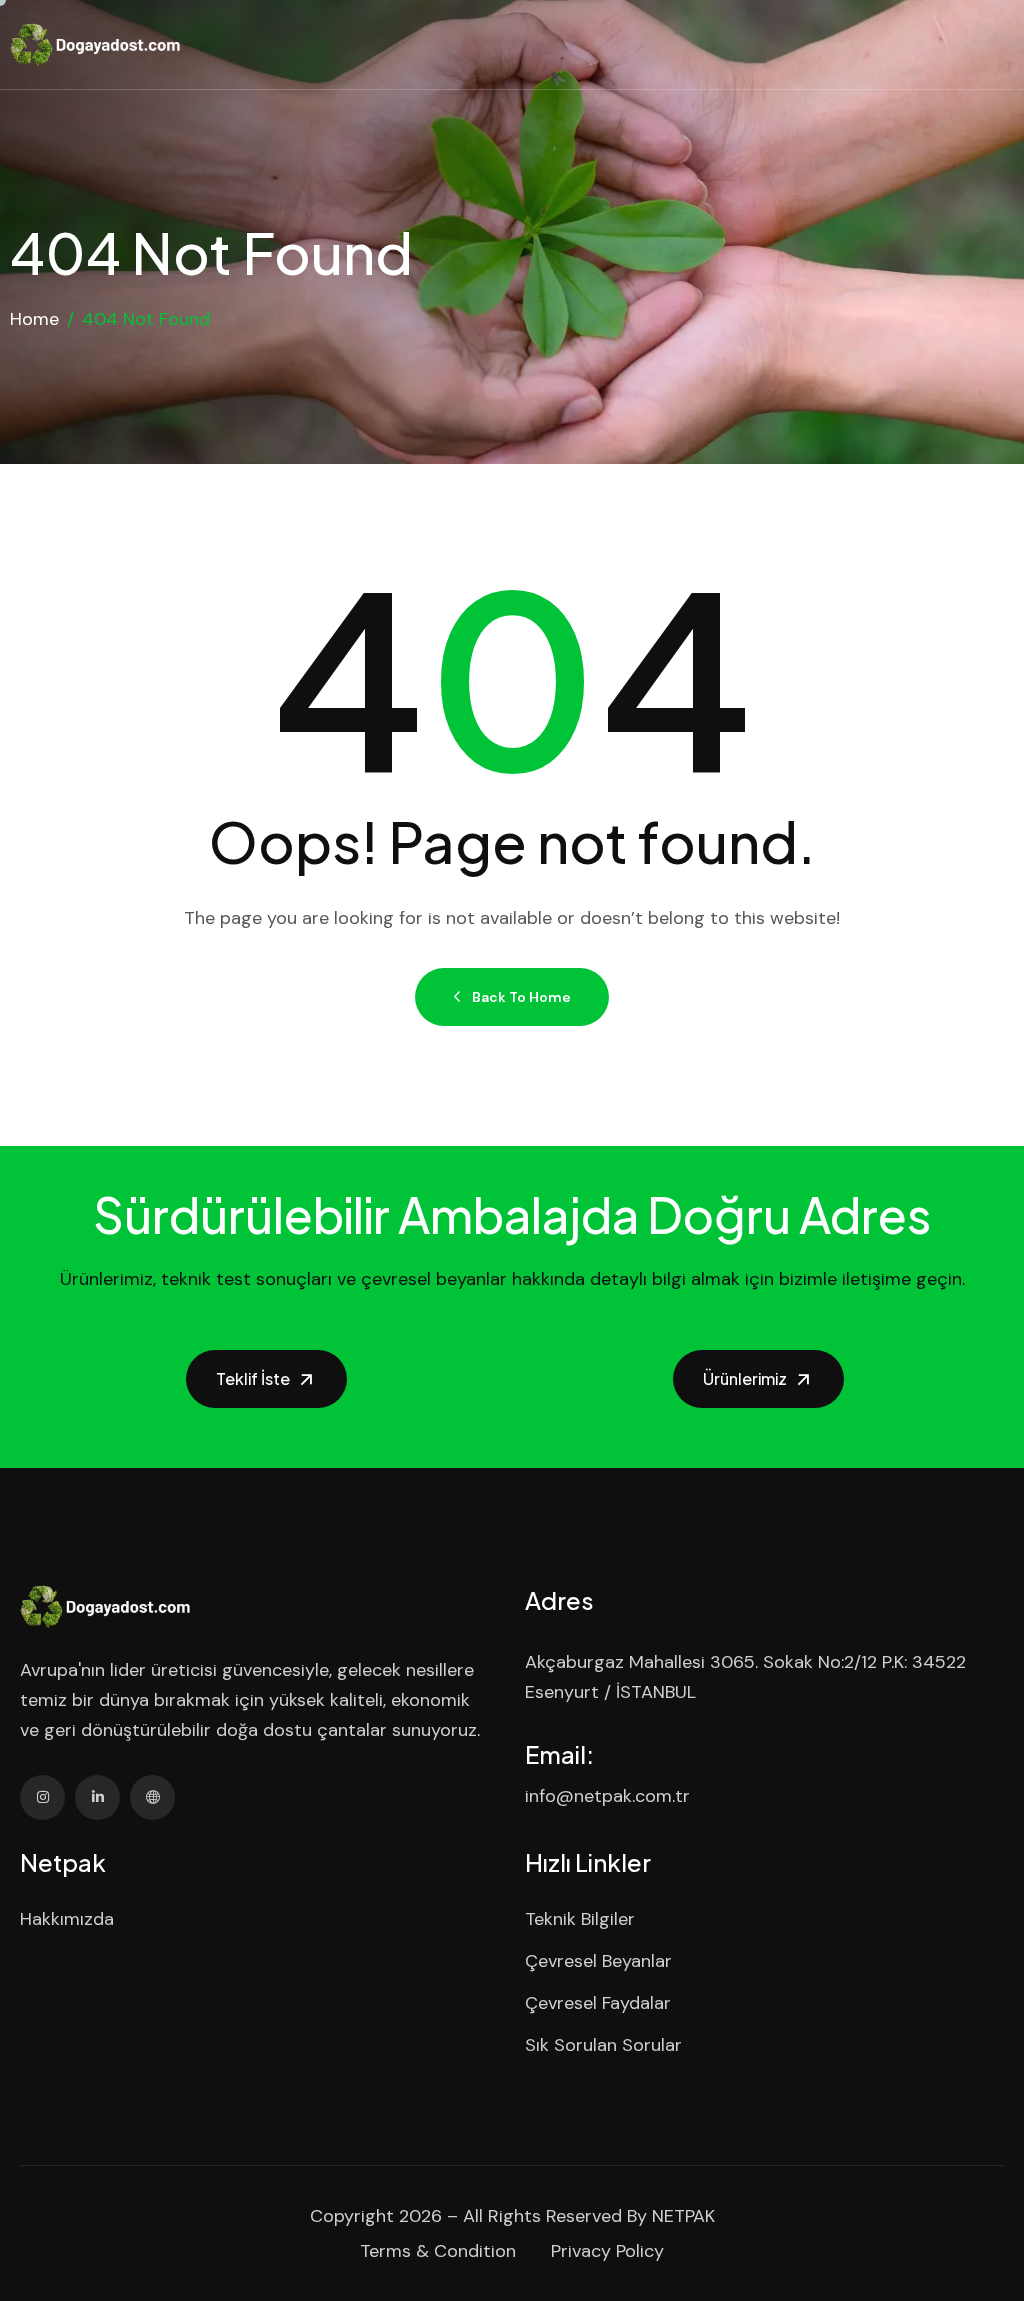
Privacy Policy (607, 2251)
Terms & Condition (438, 2251)
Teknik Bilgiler (580, 1919)
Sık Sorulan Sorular (603, 2045)
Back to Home (521, 997)
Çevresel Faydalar (598, 2003)
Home (34, 319)
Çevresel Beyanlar (598, 1961)
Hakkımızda (67, 1919)
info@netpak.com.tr (607, 1796)
